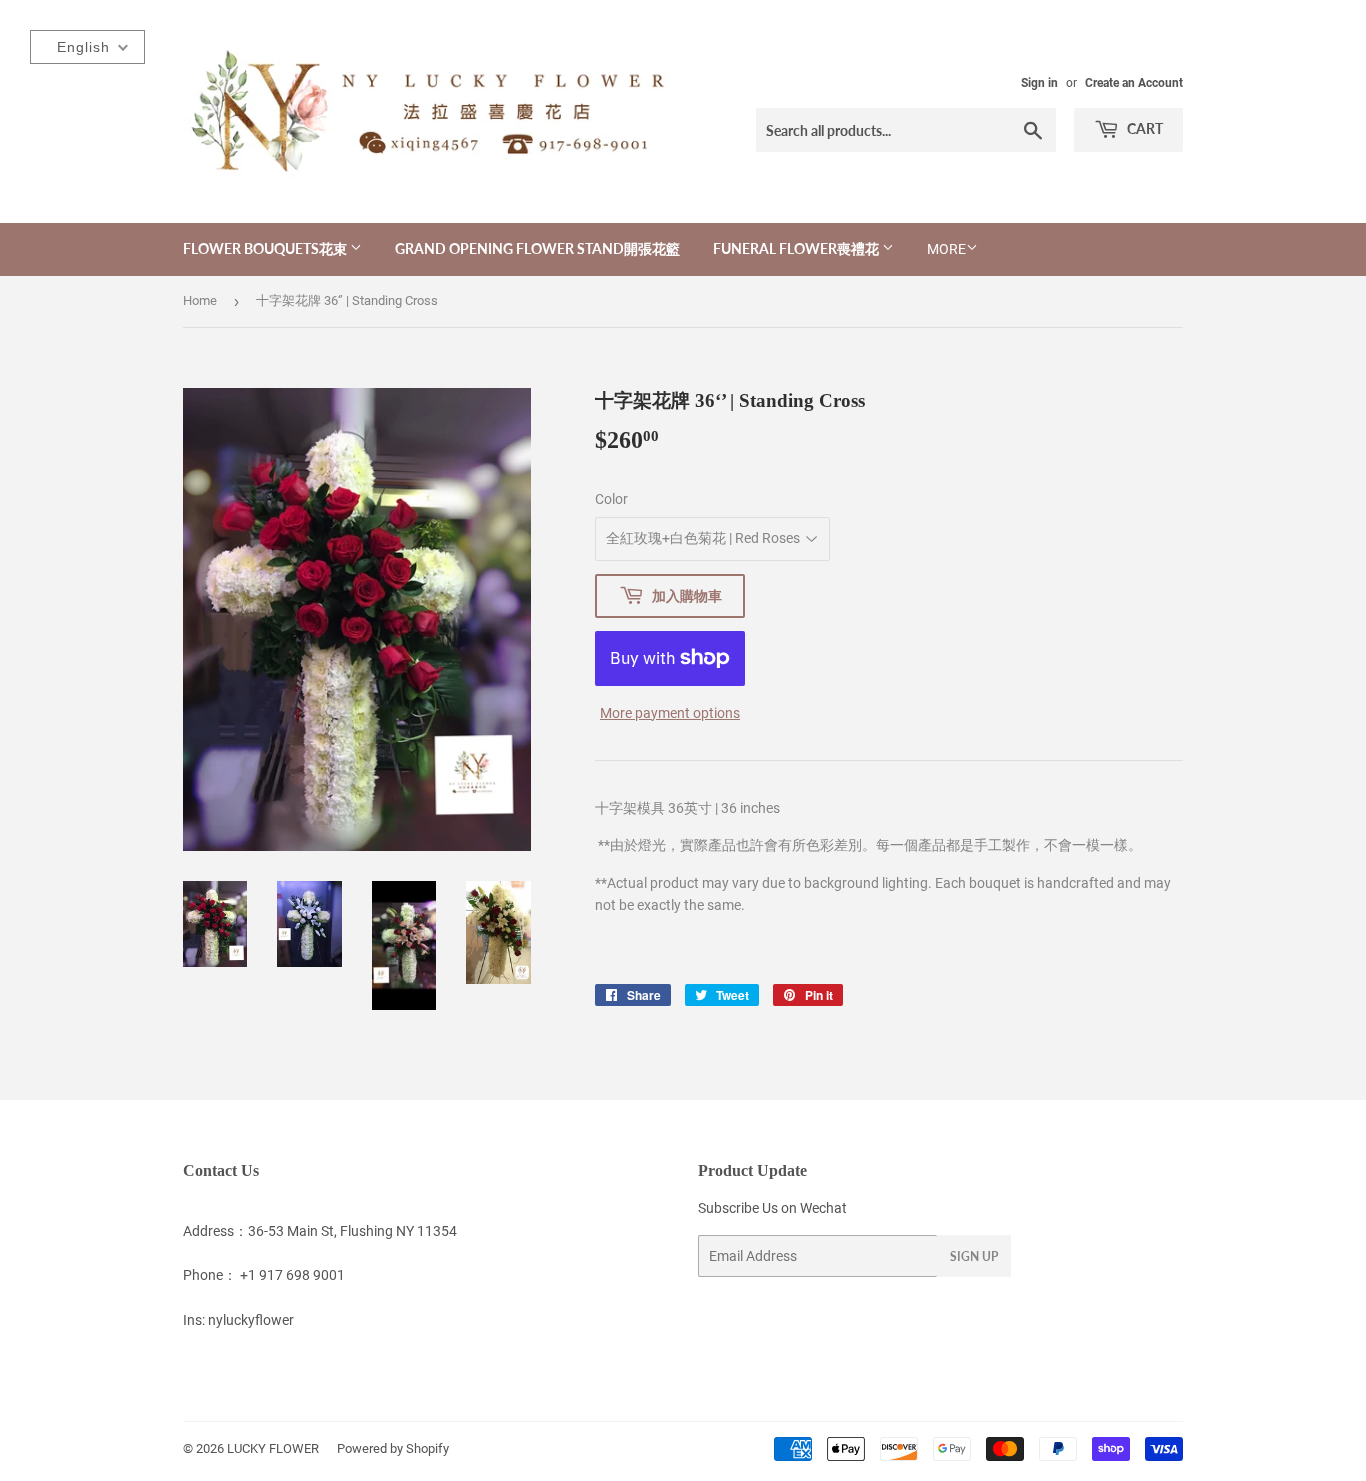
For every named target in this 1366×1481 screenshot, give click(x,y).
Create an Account (1134, 83)
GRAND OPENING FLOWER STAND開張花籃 (537, 248)
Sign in (1039, 83)
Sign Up (974, 1256)
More (946, 249)
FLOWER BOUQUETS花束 (266, 248)
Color (611, 499)
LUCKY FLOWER (273, 1448)
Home (200, 300)
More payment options (670, 713)
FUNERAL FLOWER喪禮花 (797, 248)
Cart (1143, 128)
